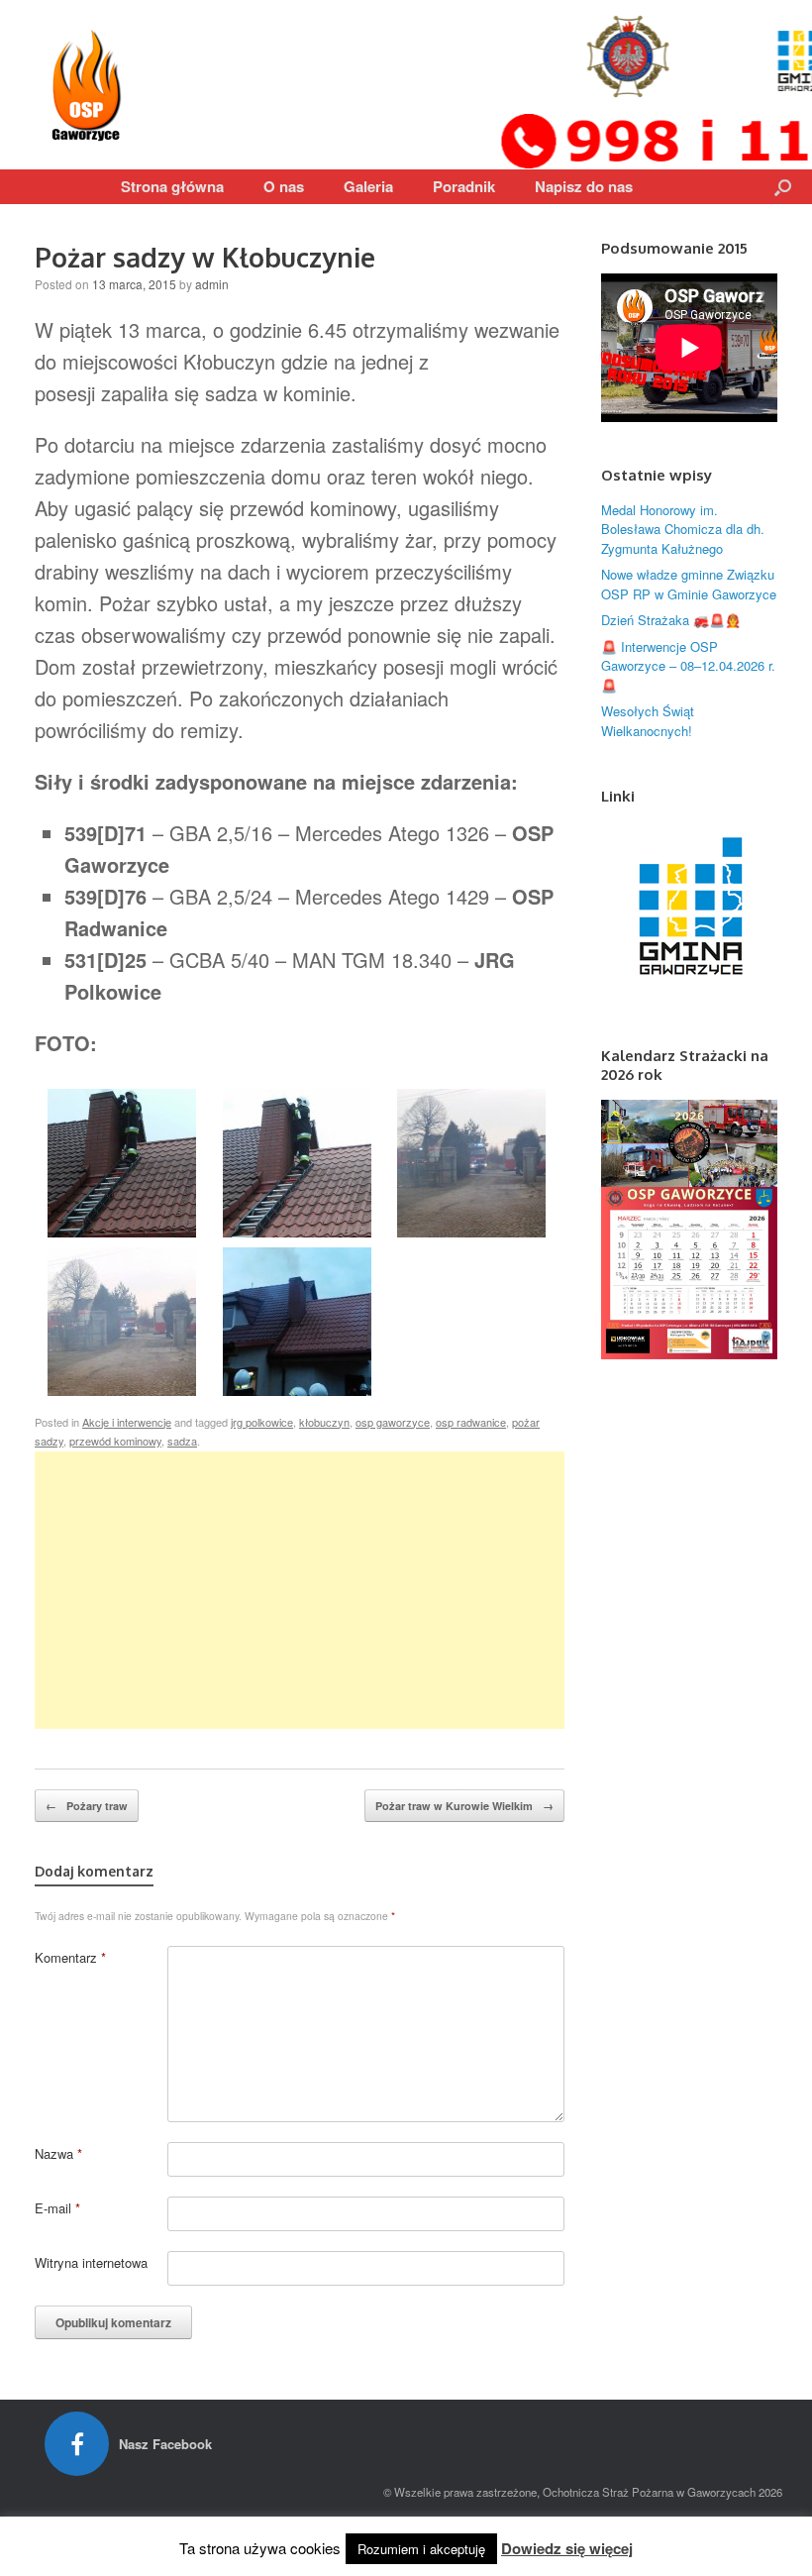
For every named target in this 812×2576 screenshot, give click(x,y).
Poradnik (464, 186)
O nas (284, 186)
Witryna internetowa (91, 2262)
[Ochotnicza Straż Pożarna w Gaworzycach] (89, 85)
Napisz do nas (584, 186)
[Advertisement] (300, 1590)
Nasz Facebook (167, 2444)
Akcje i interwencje (127, 1422)
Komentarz (70, 1957)
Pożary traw (87, 1806)
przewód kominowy (115, 1441)
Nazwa (58, 2153)
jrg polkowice (262, 1422)
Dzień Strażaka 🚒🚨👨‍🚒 (671, 620)
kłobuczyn (324, 1422)
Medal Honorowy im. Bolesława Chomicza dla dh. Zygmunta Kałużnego (683, 529)
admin (212, 284)
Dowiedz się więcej (567, 2548)
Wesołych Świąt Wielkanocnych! (648, 721)
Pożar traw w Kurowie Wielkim (464, 1806)
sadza (182, 1441)
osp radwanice (471, 1422)
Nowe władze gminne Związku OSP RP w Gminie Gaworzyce (689, 584)
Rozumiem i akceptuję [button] (421, 2549)
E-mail (57, 2208)
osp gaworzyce (393, 1422)
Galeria (368, 186)
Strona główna (172, 186)
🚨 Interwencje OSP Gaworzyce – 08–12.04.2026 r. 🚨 (688, 666)
